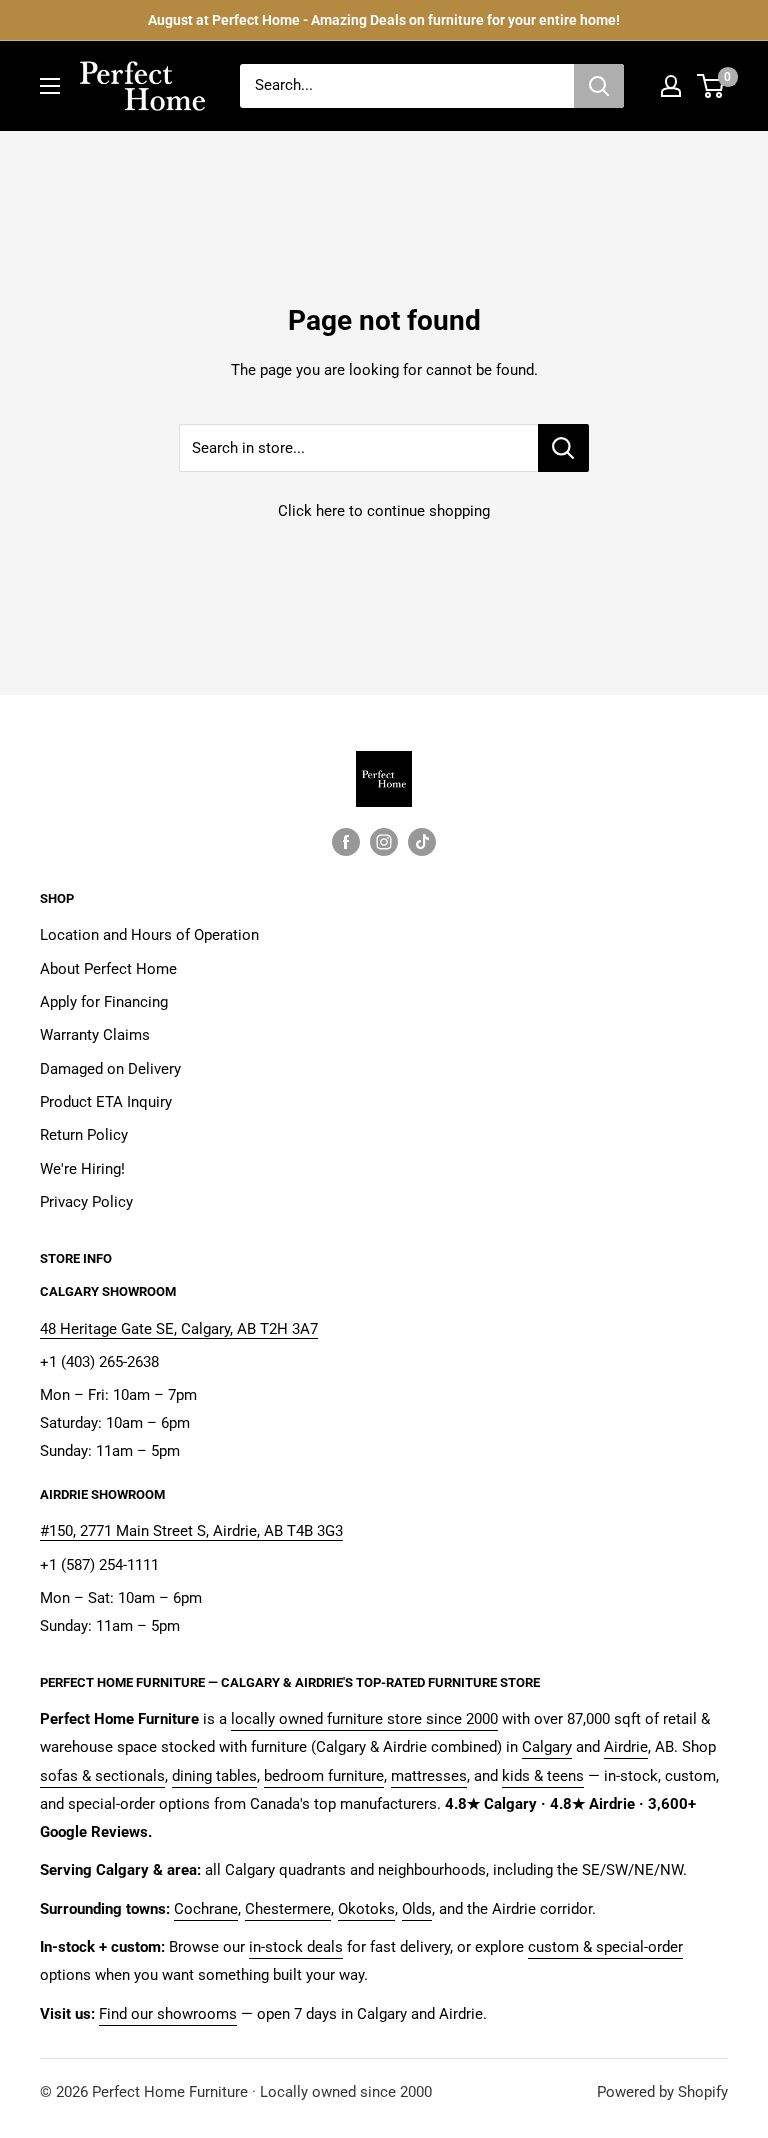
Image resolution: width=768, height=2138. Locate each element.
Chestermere (288, 1909)
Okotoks (366, 1909)
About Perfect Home (108, 969)
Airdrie (626, 1747)
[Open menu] (50, 86)
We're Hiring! (82, 1169)
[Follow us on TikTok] (422, 841)
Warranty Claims (95, 1035)
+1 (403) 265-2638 (99, 1362)
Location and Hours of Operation (149, 935)
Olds (417, 1909)
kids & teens (543, 1776)
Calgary (547, 1747)
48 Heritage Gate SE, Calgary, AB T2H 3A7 (179, 1329)
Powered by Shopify (662, 2092)
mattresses (429, 1776)
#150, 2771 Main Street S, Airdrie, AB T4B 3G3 (191, 1531)
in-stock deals (296, 1947)
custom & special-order (605, 1947)
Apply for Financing (104, 1002)
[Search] (599, 86)
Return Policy (84, 1135)
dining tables (214, 1776)
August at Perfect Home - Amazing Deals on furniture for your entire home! (384, 20)
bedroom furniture (324, 1776)
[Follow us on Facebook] (346, 841)
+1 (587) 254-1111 (99, 1565)
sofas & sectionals (102, 1776)
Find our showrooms (168, 2014)
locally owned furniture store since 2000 (364, 1719)
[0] (711, 86)
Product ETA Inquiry (106, 1102)
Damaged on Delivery (110, 1069)
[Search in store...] (563, 448)
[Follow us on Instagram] (384, 841)
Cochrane (206, 1909)
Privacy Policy (86, 1202)
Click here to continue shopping (384, 511)
